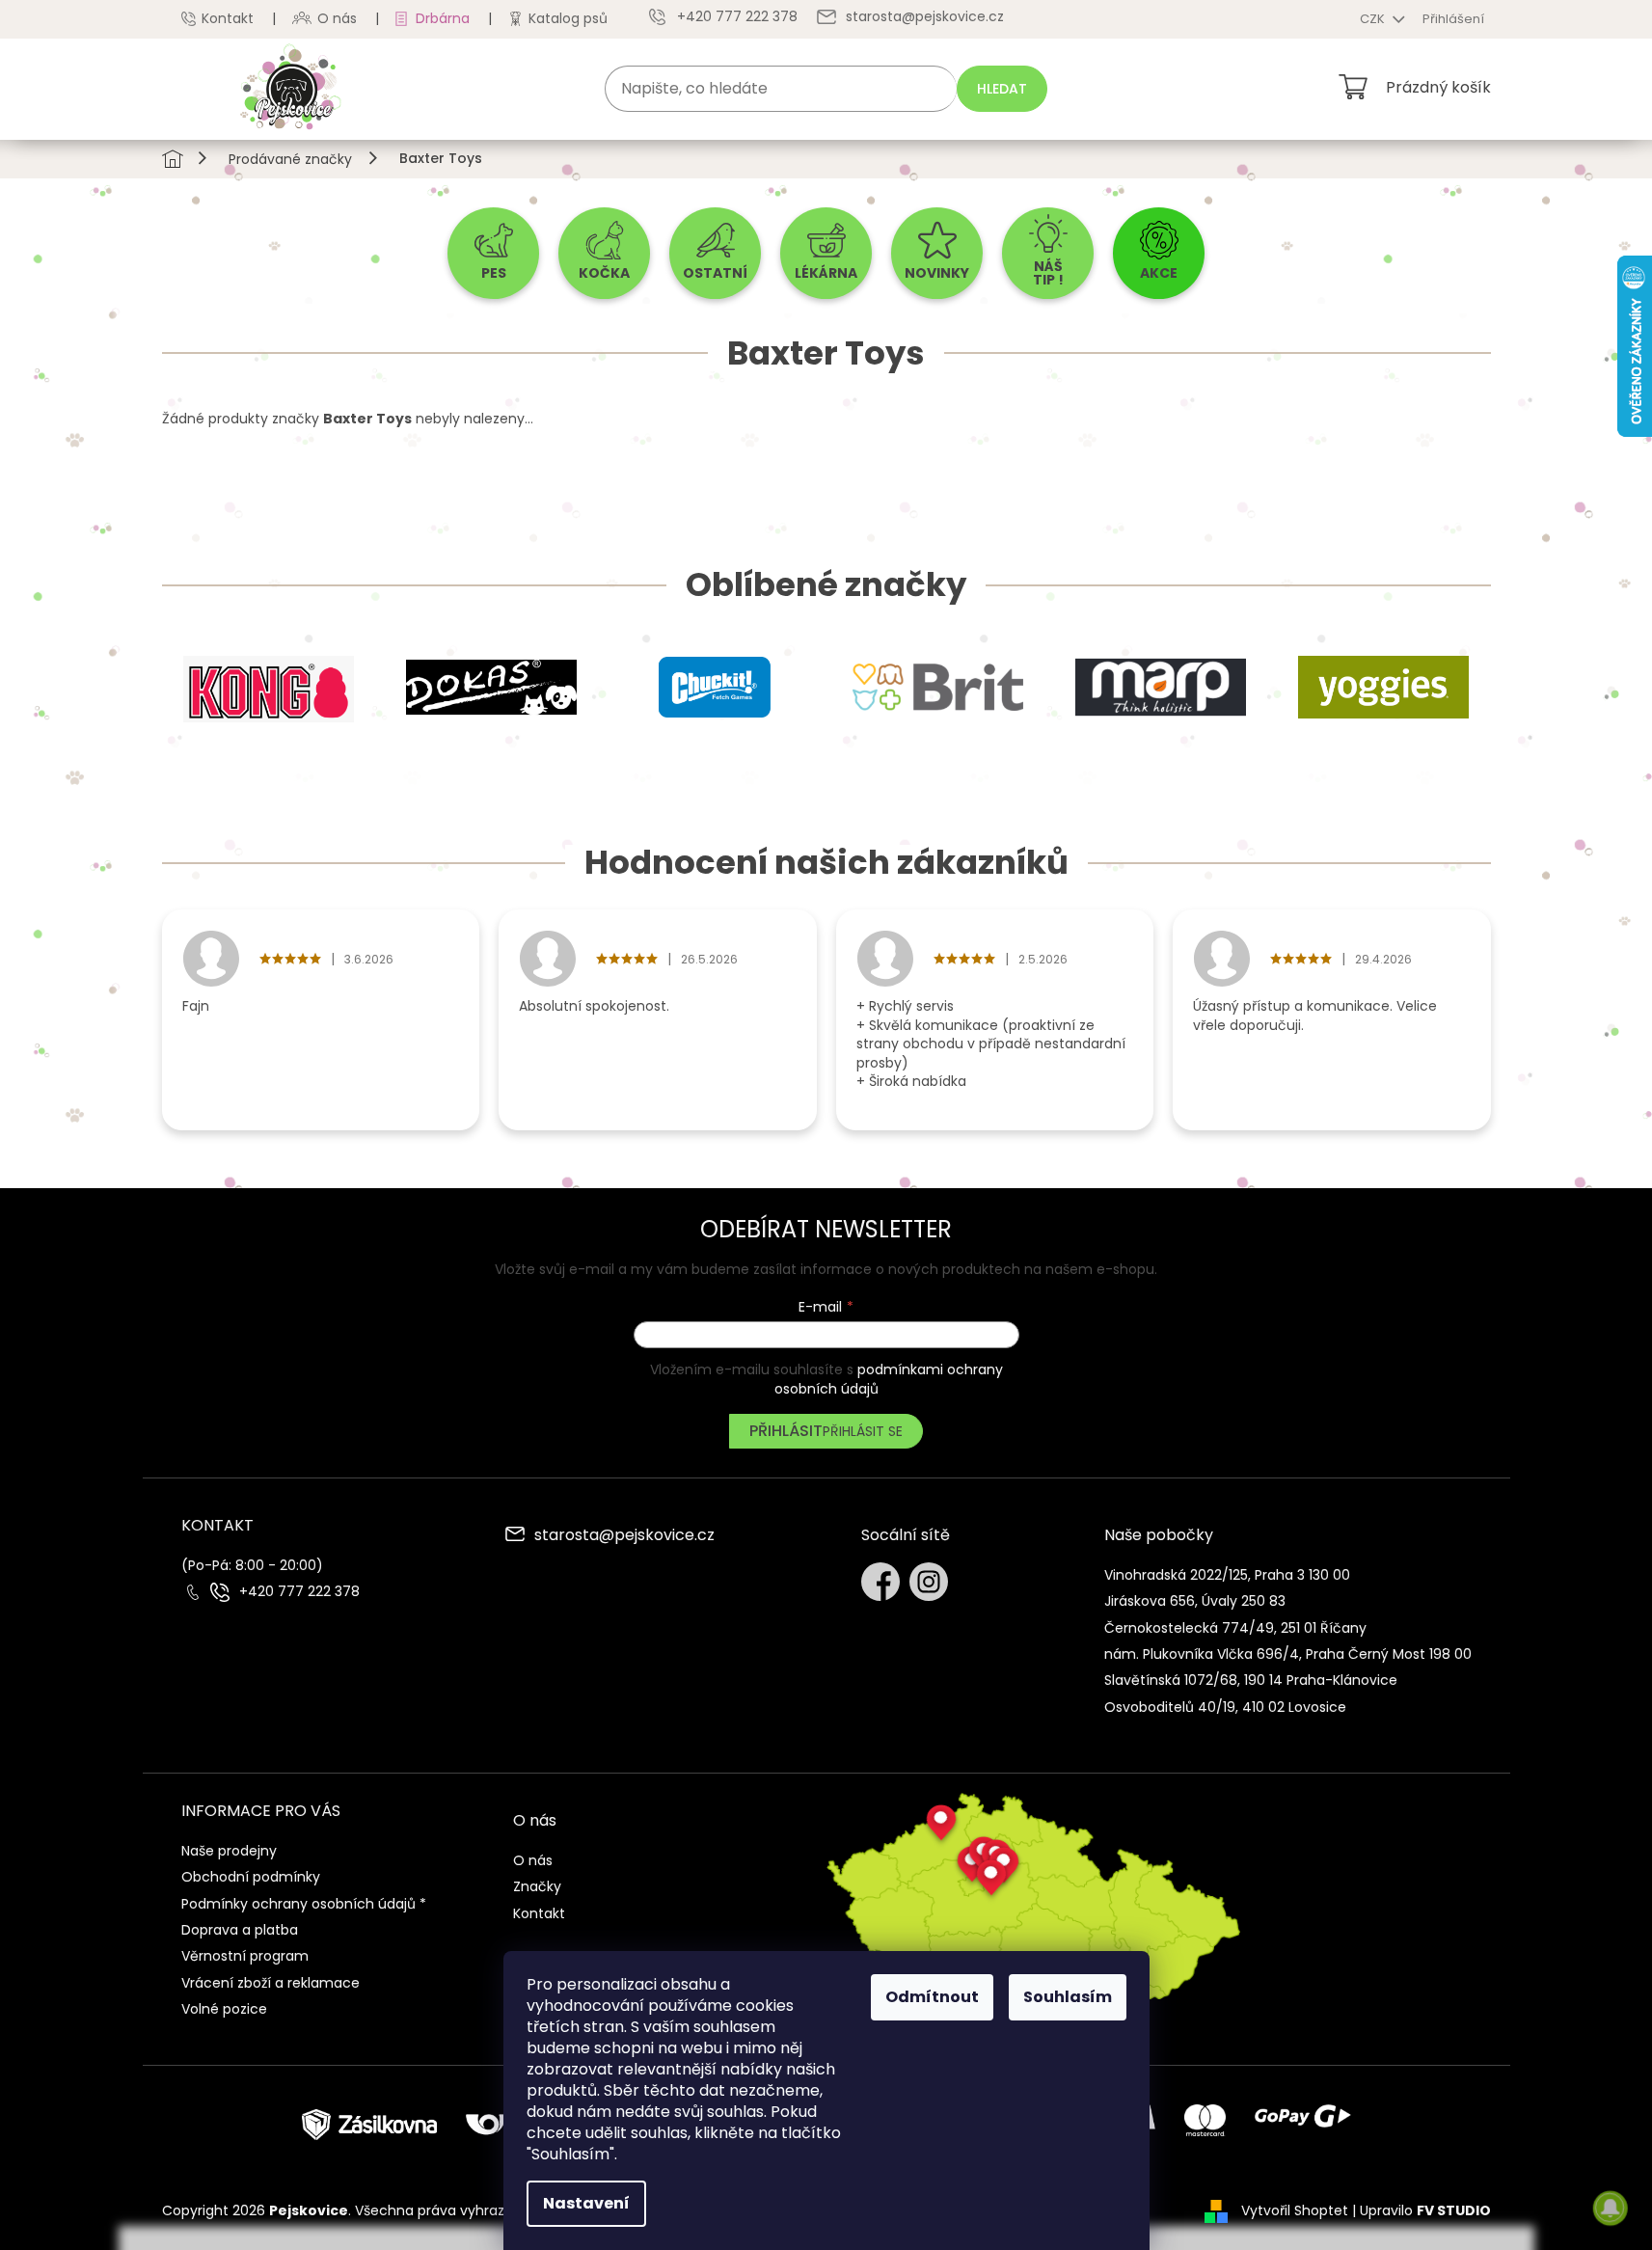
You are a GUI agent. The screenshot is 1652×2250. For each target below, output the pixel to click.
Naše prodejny (229, 1851)
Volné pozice (224, 2009)
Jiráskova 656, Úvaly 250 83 (1195, 1601)
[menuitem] (493, 253)
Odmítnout (932, 1997)
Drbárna (443, 18)
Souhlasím (1068, 1997)
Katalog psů (568, 18)
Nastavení (586, 2203)
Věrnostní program (245, 1956)
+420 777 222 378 (299, 1592)
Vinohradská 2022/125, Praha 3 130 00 (1227, 1575)
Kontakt (228, 18)
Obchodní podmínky (251, 1877)
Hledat (1002, 89)
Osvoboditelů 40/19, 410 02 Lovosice (1225, 1707)
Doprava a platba (240, 1930)
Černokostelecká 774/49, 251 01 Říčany (1235, 1628)
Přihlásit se (863, 1431)
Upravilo (1425, 2210)
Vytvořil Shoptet (1295, 2210)
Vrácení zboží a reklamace (271, 1983)
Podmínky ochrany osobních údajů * (304, 1904)
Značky (537, 1886)
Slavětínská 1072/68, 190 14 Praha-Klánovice (1251, 1680)
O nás (337, 18)
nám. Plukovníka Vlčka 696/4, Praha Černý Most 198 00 (1288, 1654)
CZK (1374, 19)
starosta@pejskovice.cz (624, 1536)
